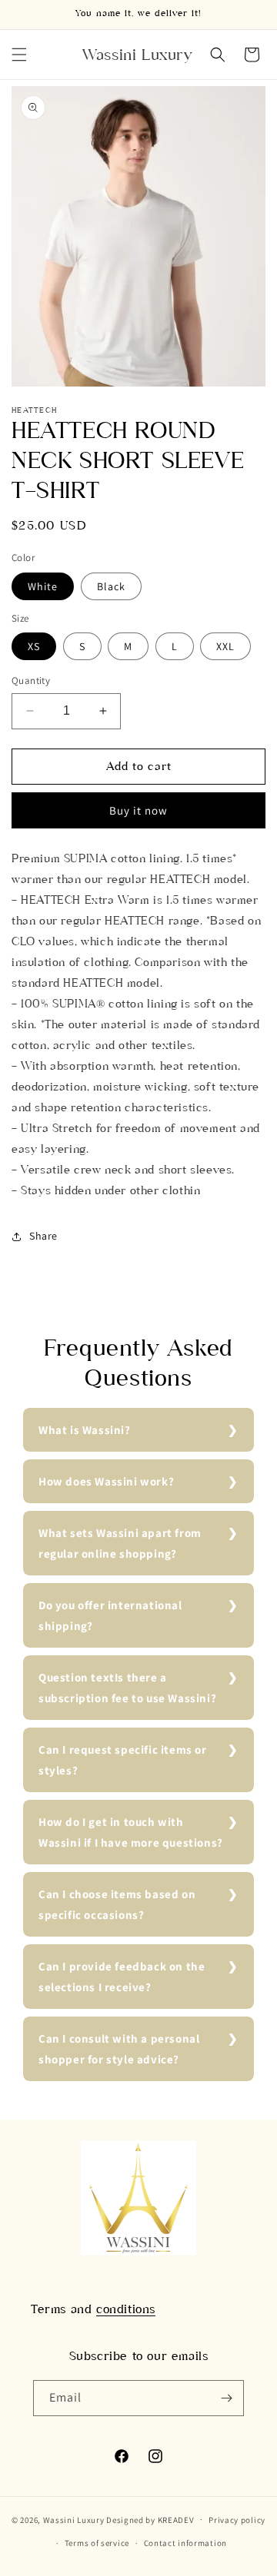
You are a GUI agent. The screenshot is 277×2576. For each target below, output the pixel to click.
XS (34, 646)
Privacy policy (237, 2520)
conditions (126, 2309)
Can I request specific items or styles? (123, 1760)
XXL (225, 646)
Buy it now (138, 810)
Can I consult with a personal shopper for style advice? (119, 2049)
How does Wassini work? (106, 1481)
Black (111, 586)
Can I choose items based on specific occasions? (117, 1904)
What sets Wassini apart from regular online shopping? (120, 1543)
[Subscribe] (226, 2398)
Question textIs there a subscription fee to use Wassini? (127, 1688)
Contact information (185, 2543)
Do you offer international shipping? (110, 1615)
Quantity (31, 681)
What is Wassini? (85, 1430)
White (43, 586)
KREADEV (176, 2519)
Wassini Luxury (74, 2519)
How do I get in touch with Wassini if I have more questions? (131, 1832)
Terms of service (97, 2543)
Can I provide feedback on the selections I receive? (122, 1977)
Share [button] (43, 1236)
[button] (19, 55)
